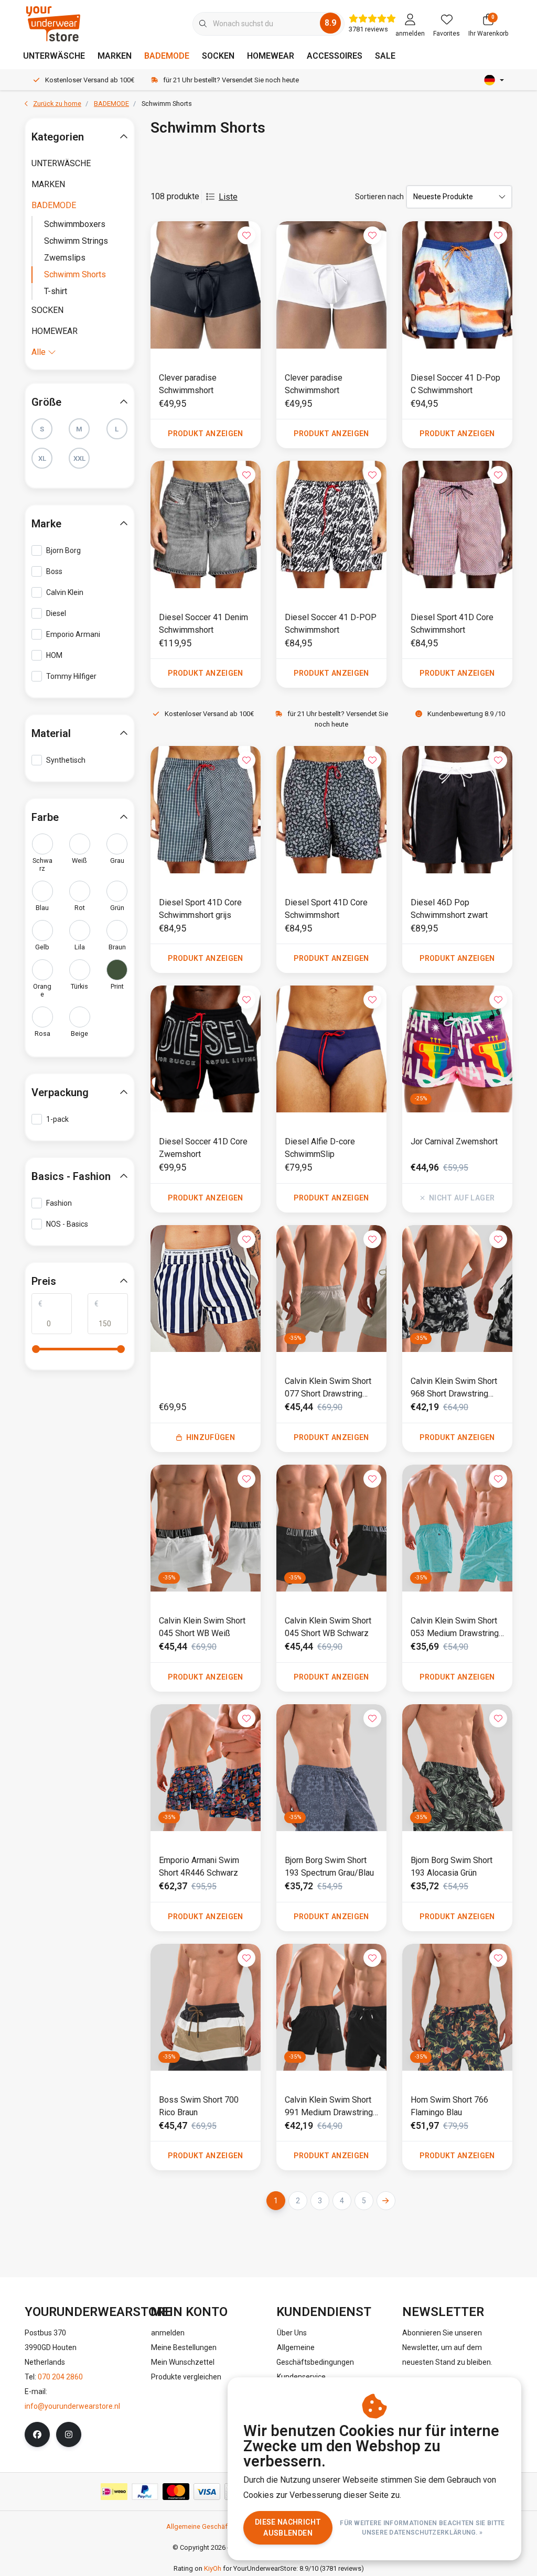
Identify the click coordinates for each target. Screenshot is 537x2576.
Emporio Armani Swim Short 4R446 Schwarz (199, 1866)
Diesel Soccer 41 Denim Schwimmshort (203, 624)
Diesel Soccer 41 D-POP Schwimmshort (331, 624)
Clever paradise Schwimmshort (188, 384)
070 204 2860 (60, 2377)
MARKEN (115, 56)
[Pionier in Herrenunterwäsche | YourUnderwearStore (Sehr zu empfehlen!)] (53, 23)
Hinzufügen (211, 1437)
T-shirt (56, 291)
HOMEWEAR (271, 56)
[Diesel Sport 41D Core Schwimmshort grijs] (206, 810)
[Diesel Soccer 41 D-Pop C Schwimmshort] (457, 285)
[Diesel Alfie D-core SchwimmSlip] (331, 1049)
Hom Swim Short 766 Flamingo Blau (449, 2106)
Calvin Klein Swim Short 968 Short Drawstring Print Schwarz (454, 1388)
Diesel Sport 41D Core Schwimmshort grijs (200, 909)
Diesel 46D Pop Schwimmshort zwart (449, 909)
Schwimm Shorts (75, 274)
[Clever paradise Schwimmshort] (206, 285)
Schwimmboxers (75, 224)
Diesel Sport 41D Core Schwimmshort (452, 624)
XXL (79, 458)
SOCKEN (218, 56)
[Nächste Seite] (386, 2201)
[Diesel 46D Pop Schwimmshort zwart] (457, 810)
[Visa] (207, 2492)
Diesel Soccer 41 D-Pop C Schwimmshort (455, 384)
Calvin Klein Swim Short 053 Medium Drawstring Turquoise (455, 1628)
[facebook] (37, 2434)
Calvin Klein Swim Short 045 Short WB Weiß (202, 1627)
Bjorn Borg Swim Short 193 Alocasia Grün (452, 1866)
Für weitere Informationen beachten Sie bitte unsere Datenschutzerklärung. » (423, 2528)
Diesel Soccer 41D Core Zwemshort (203, 1148)
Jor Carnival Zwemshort (454, 1141)
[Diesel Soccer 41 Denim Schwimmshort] (206, 524)
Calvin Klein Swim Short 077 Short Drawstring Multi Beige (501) (328, 1388)
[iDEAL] (114, 2492)
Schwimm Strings (76, 241)
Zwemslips (65, 258)
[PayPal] (145, 2492)
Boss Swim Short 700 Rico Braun (199, 2106)
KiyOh (213, 2568)
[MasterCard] (176, 2492)
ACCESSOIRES (335, 56)
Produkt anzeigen (206, 434)
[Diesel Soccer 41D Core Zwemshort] (206, 1049)
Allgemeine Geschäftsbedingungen (220, 2526)
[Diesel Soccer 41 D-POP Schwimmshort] (331, 524)
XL (42, 458)
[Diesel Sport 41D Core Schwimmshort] (457, 524)
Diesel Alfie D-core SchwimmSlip (320, 1148)
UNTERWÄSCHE (54, 56)
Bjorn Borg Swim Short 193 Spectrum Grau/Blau (329, 1866)
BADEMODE (167, 56)
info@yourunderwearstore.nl (72, 2406)
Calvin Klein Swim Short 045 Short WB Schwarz (328, 1627)
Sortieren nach (379, 197)
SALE (385, 56)
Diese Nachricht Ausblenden (288, 2528)
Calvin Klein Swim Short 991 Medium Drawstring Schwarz (329, 2107)
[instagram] (69, 2434)
